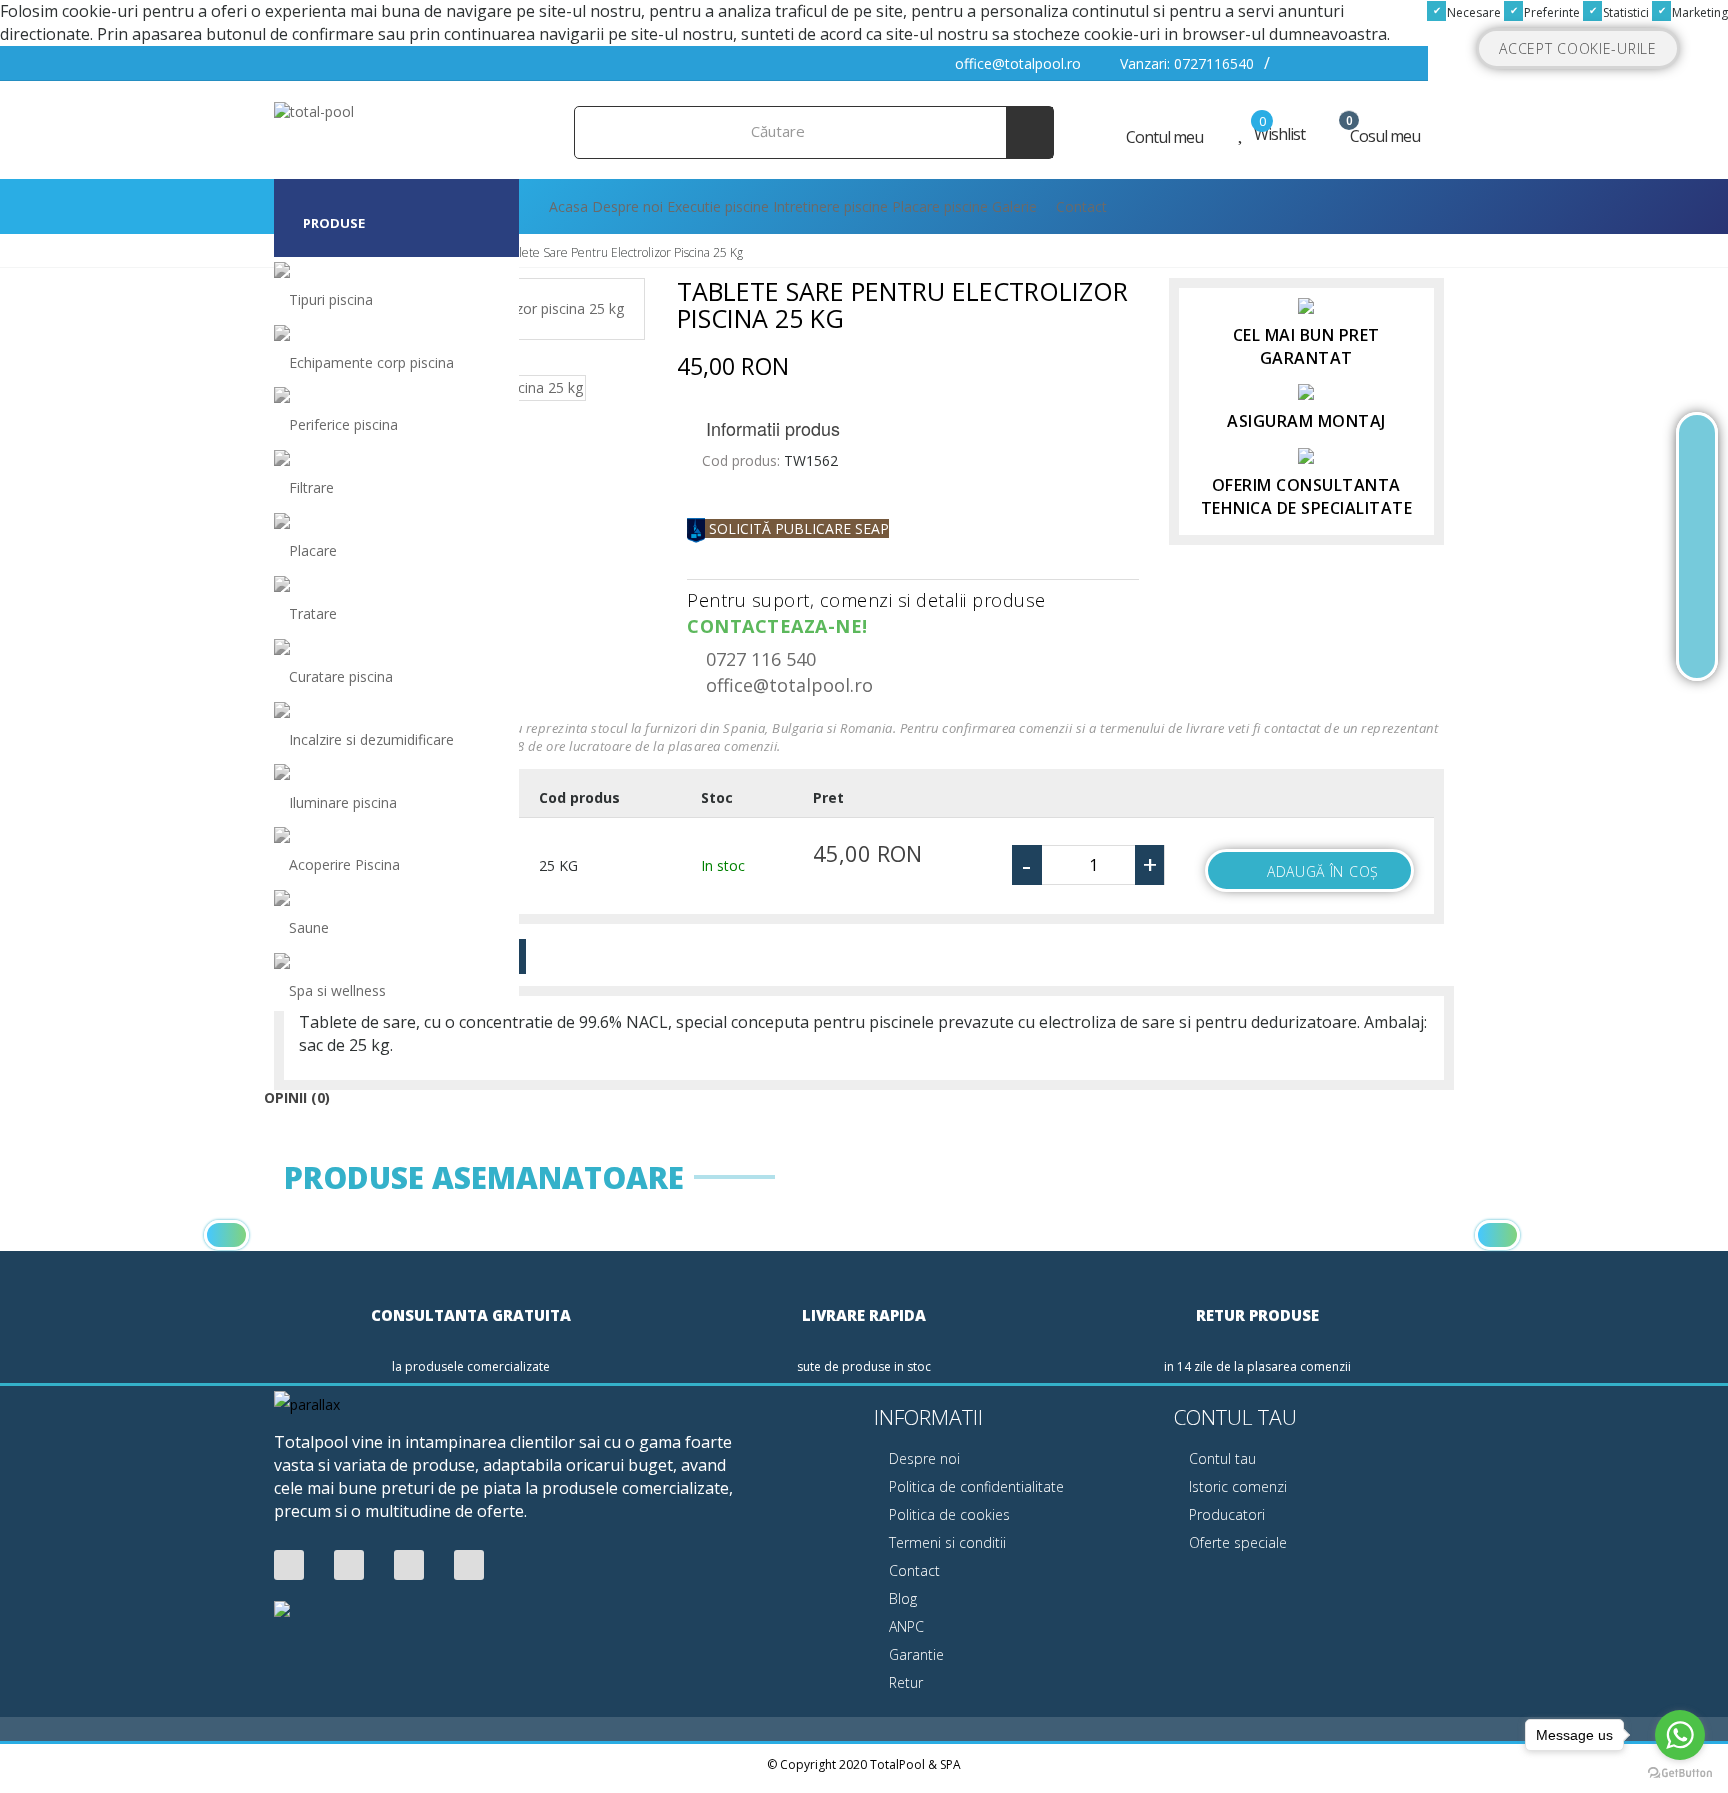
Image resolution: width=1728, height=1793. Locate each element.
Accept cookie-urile (1577, 48)
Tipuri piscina (331, 299)
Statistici (1624, 12)
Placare (313, 550)
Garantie (914, 1654)
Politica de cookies (947, 1514)
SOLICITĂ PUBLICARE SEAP (796, 528)
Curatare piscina (341, 676)
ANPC (904, 1626)
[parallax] (307, 1407)
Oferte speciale (1236, 1542)
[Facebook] (289, 1565)
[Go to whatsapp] (1680, 1735)
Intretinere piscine (830, 206)
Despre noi (627, 206)
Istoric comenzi (1236, 1486)
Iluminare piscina (343, 802)
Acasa (566, 206)
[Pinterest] (409, 1565)
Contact (1079, 206)
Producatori (1225, 1514)
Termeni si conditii (945, 1542)
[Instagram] (469, 1565)
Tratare (313, 613)
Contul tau (1220, 1458)
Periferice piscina (343, 424)
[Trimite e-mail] (1697, 595)
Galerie (1014, 206)
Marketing (1698, 12)
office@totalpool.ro (1016, 63)
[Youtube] (349, 1565)
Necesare (1472, 12)
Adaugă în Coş (1323, 871)
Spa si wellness (337, 990)
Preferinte (1550, 12)
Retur (904, 1682)
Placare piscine (940, 206)
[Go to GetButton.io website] (1680, 1773)
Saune (309, 927)
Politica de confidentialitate (974, 1486)
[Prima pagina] (1697, 449)
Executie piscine (718, 206)
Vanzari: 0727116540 (1185, 63)
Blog (901, 1598)
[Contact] (1697, 644)
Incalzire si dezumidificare (371, 739)
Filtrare (311, 487)
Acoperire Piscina (344, 864)
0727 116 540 (758, 659)
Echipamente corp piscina (371, 362)
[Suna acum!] (1697, 547)
